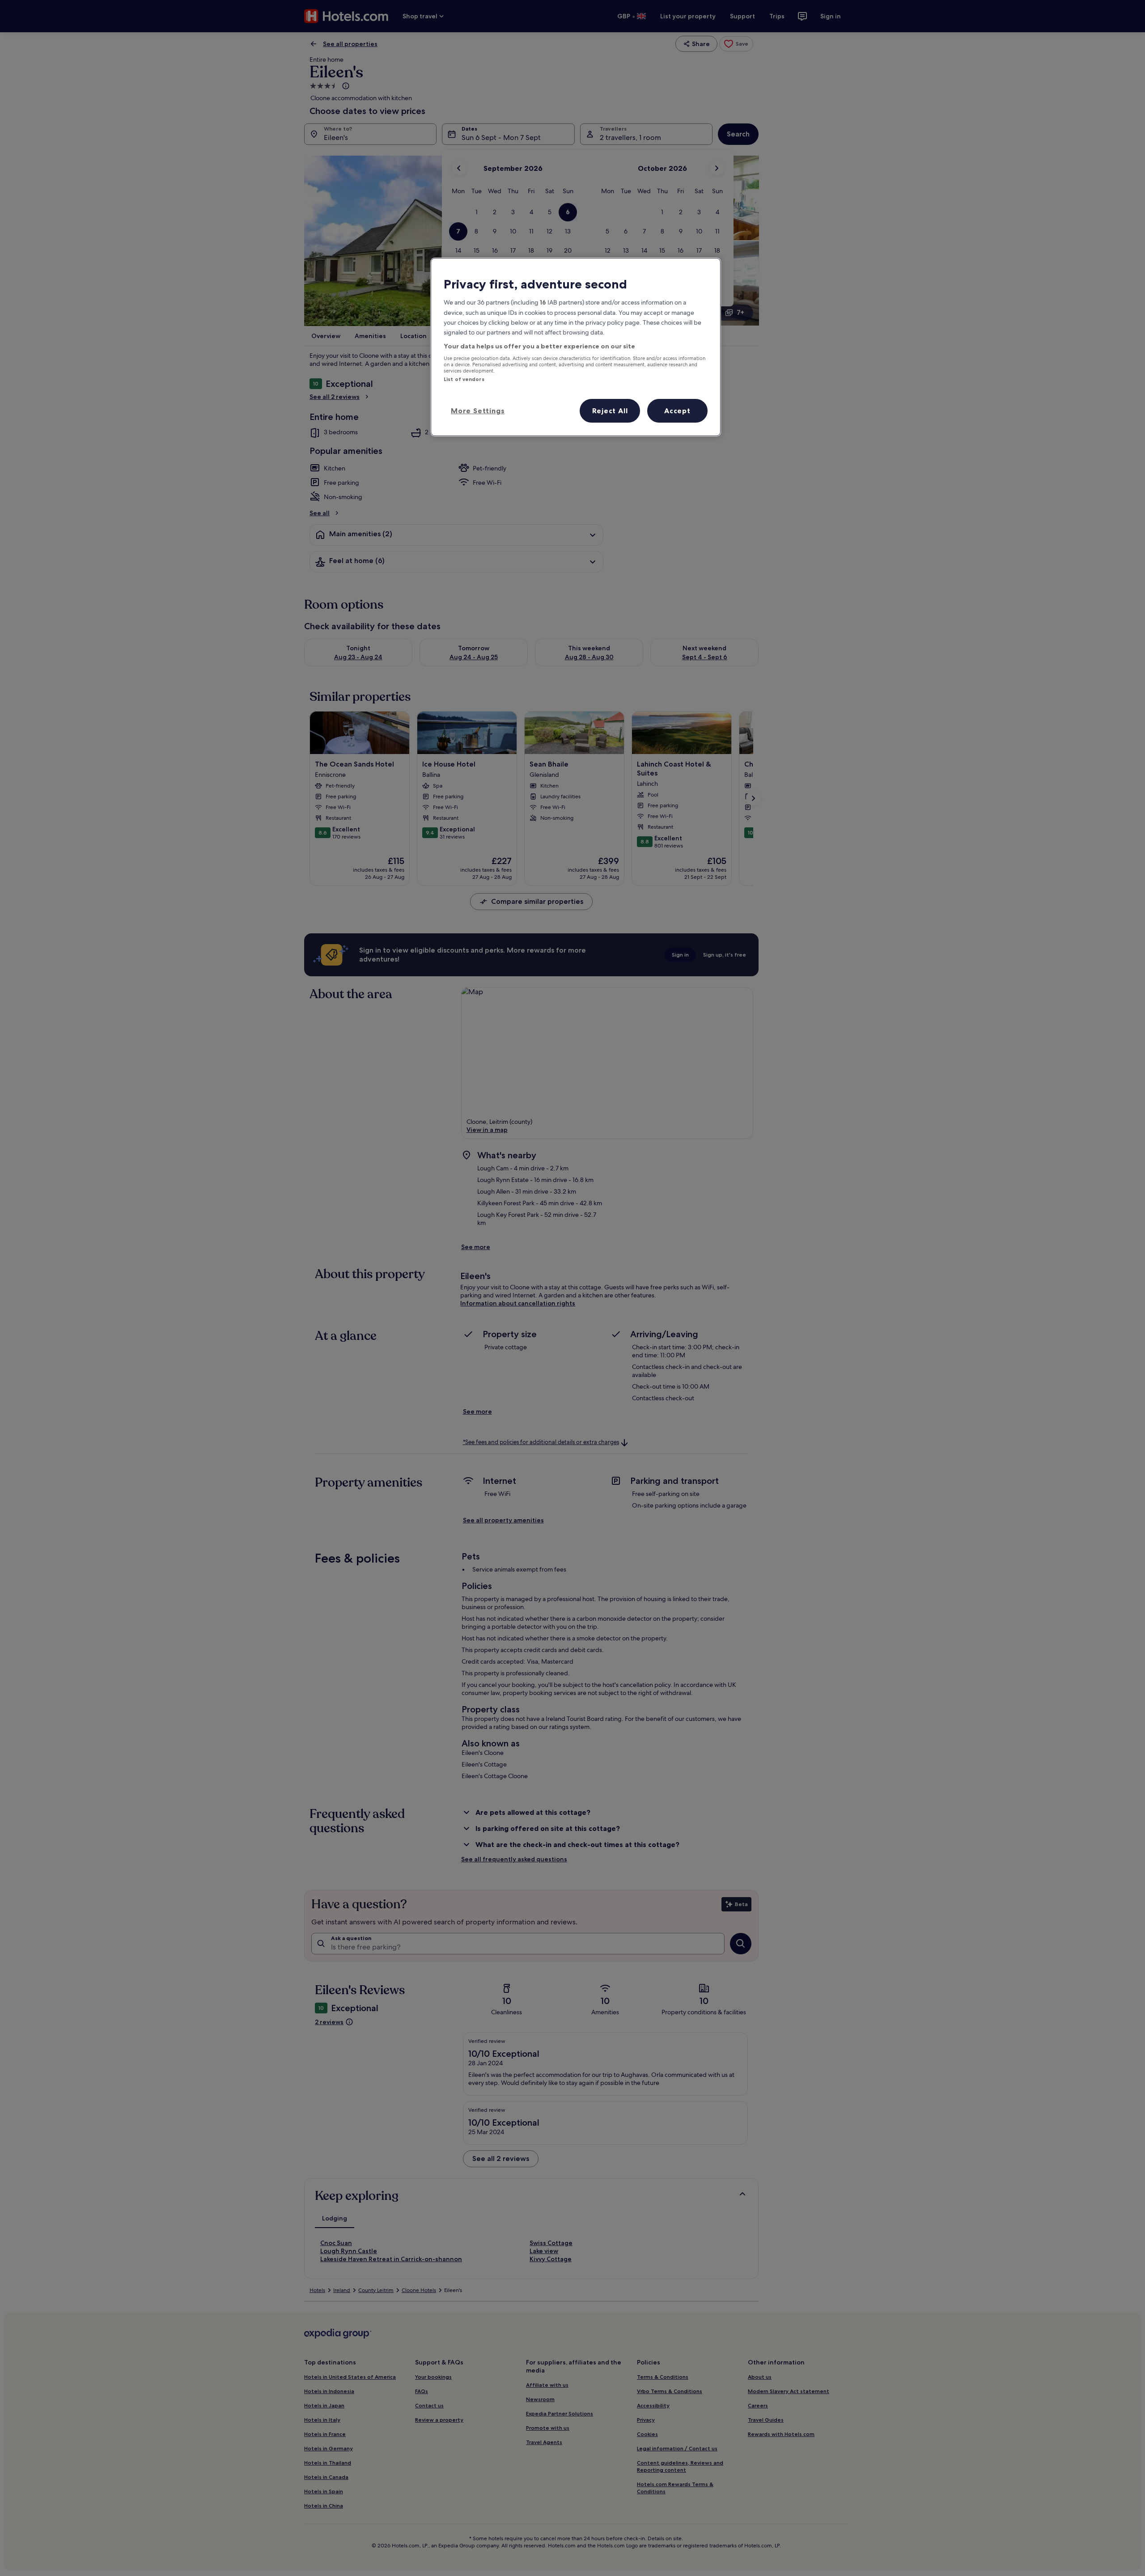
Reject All (610, 411)
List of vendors (464, 379)
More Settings (478, 411)
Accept (677, 411)
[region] (576, 347)
